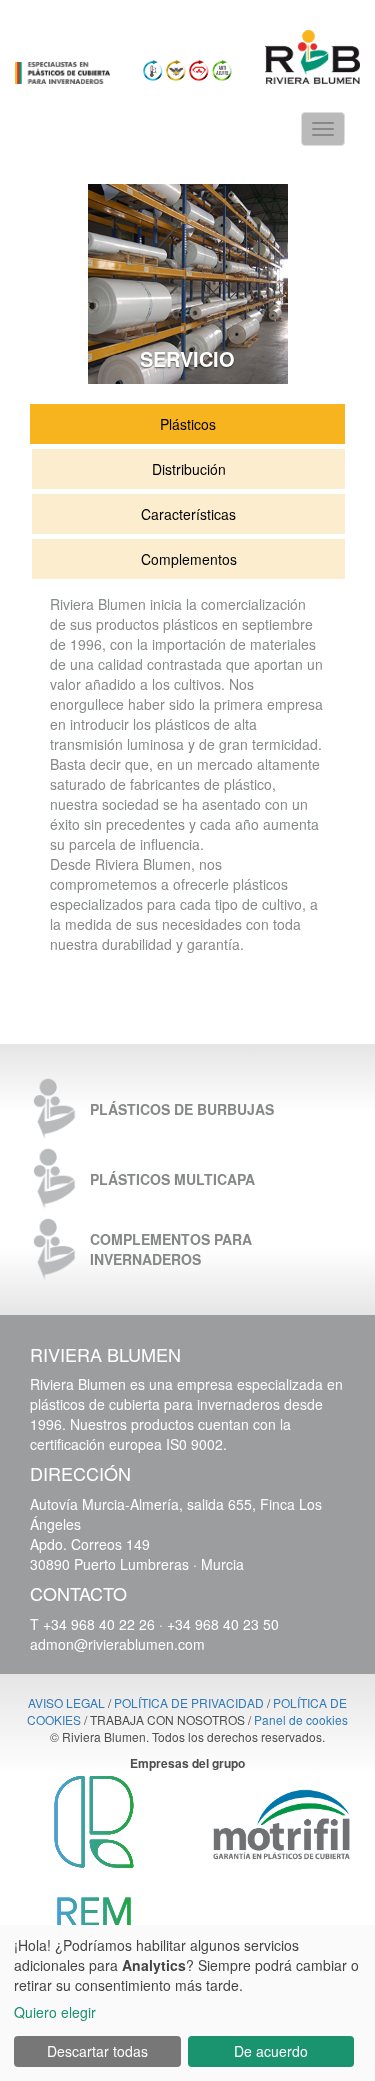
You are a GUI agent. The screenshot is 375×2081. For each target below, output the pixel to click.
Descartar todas (97, 2051)
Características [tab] (188, 514)
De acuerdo (271, 2051)
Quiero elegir (55, 2012)
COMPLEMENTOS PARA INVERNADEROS (171, 1249)
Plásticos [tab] (188, 424)
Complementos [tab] (189, 559)
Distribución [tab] (189, 469)
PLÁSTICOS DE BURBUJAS (182, 1109)
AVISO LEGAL (66, 1702)
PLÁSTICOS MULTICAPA (172, 1179)
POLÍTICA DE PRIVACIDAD (189, 1702)
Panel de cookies (301, 1719)
